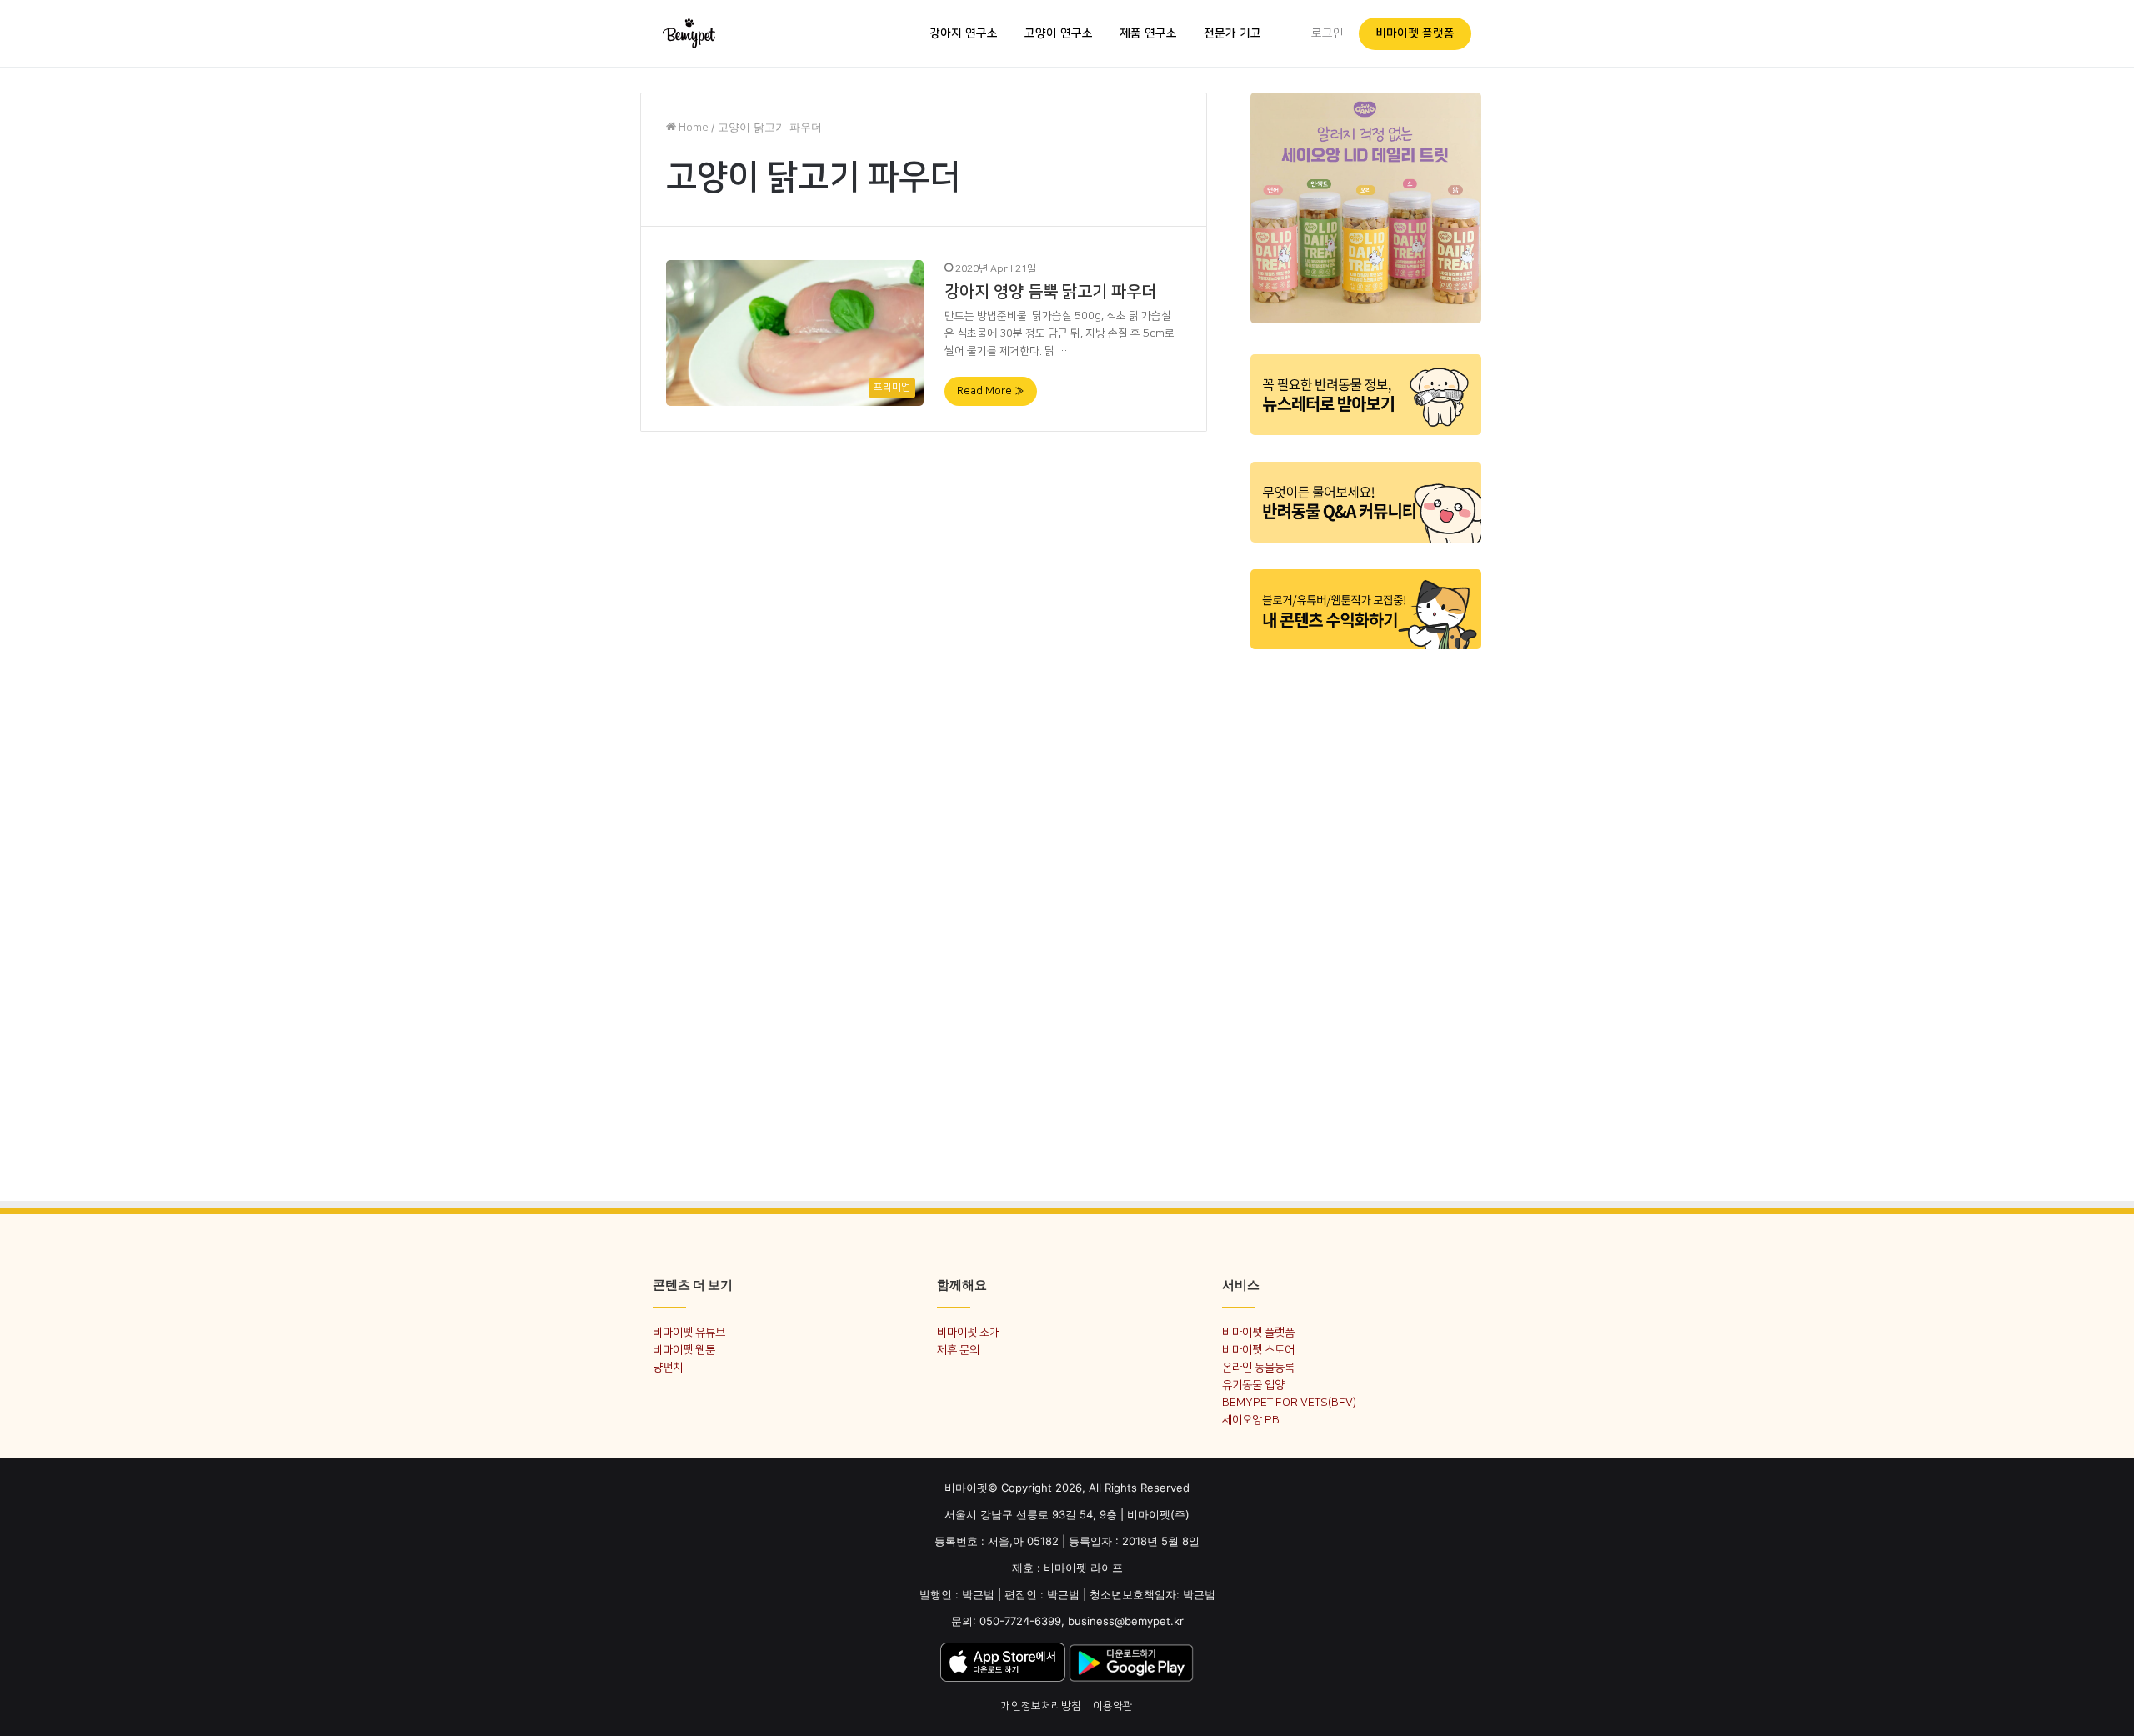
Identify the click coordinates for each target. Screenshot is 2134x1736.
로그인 (1327, 33)
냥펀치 (668, 1367)
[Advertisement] (1366, 915)
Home (692, 128)
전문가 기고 (1232, 33)
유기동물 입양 (1253, 1385)
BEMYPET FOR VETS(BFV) (1289, 1402)
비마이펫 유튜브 (689, 1332)
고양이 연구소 (1059, 33)
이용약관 (1113, 1706)
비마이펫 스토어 (1258, 1350)
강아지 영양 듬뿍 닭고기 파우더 (1050, 292)
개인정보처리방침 (1041, 1706)
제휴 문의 (958, 1350)
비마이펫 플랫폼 (1415, 33)
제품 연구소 (1148, 33)
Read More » (991, 391)
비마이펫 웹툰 (684, 1350)
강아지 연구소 (964, 33)
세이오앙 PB (1251, 1420)
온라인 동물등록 (1258, 1367)
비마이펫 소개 (968, 1332)
